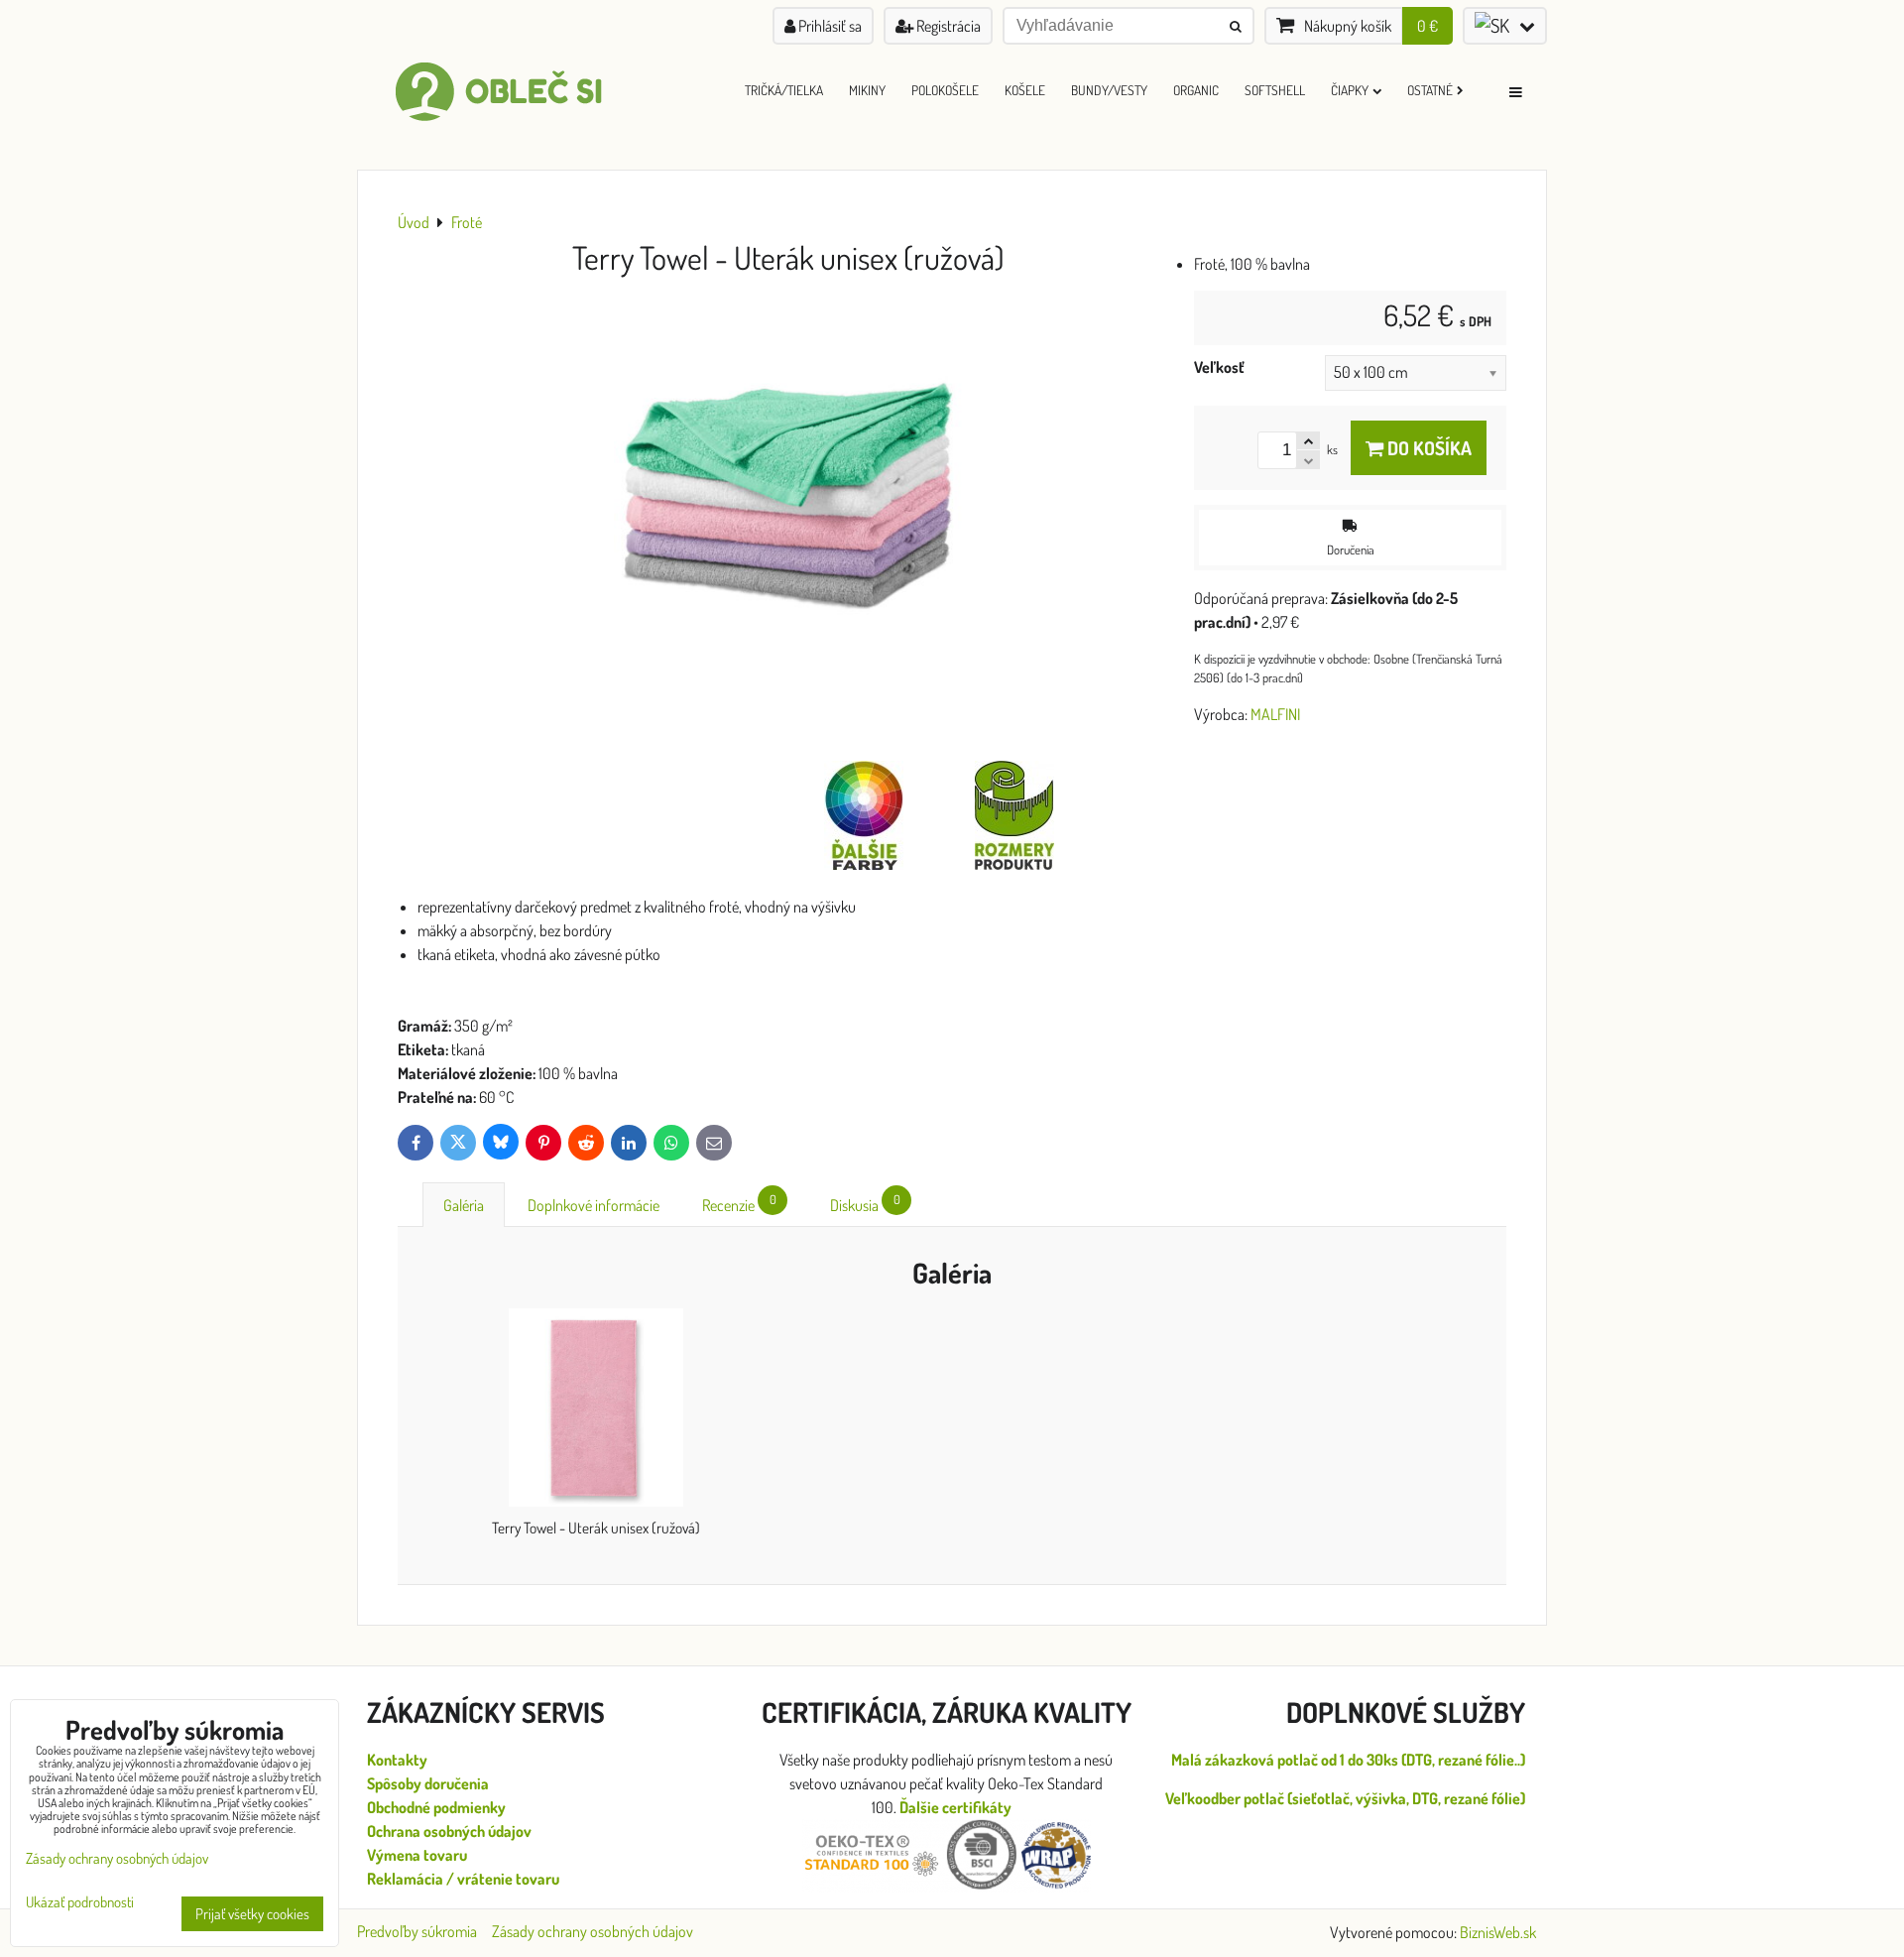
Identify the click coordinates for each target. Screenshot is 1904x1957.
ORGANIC (1196, 90)
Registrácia (947, 26)
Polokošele (945, 90)
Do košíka (1428, 448)
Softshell (1275, 90)
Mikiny (867, 90)
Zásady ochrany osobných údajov (593, 1931)
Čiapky (1350, 90)
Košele (1025, 90)
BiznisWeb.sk (1498, 1932)
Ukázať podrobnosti (80, 1903)
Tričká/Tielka (784, 90)
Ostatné (1430, 90)
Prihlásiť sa (829, 26)
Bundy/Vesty (1109, 90)
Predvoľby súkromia (417, 1931)
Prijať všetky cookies (252, 1914)
